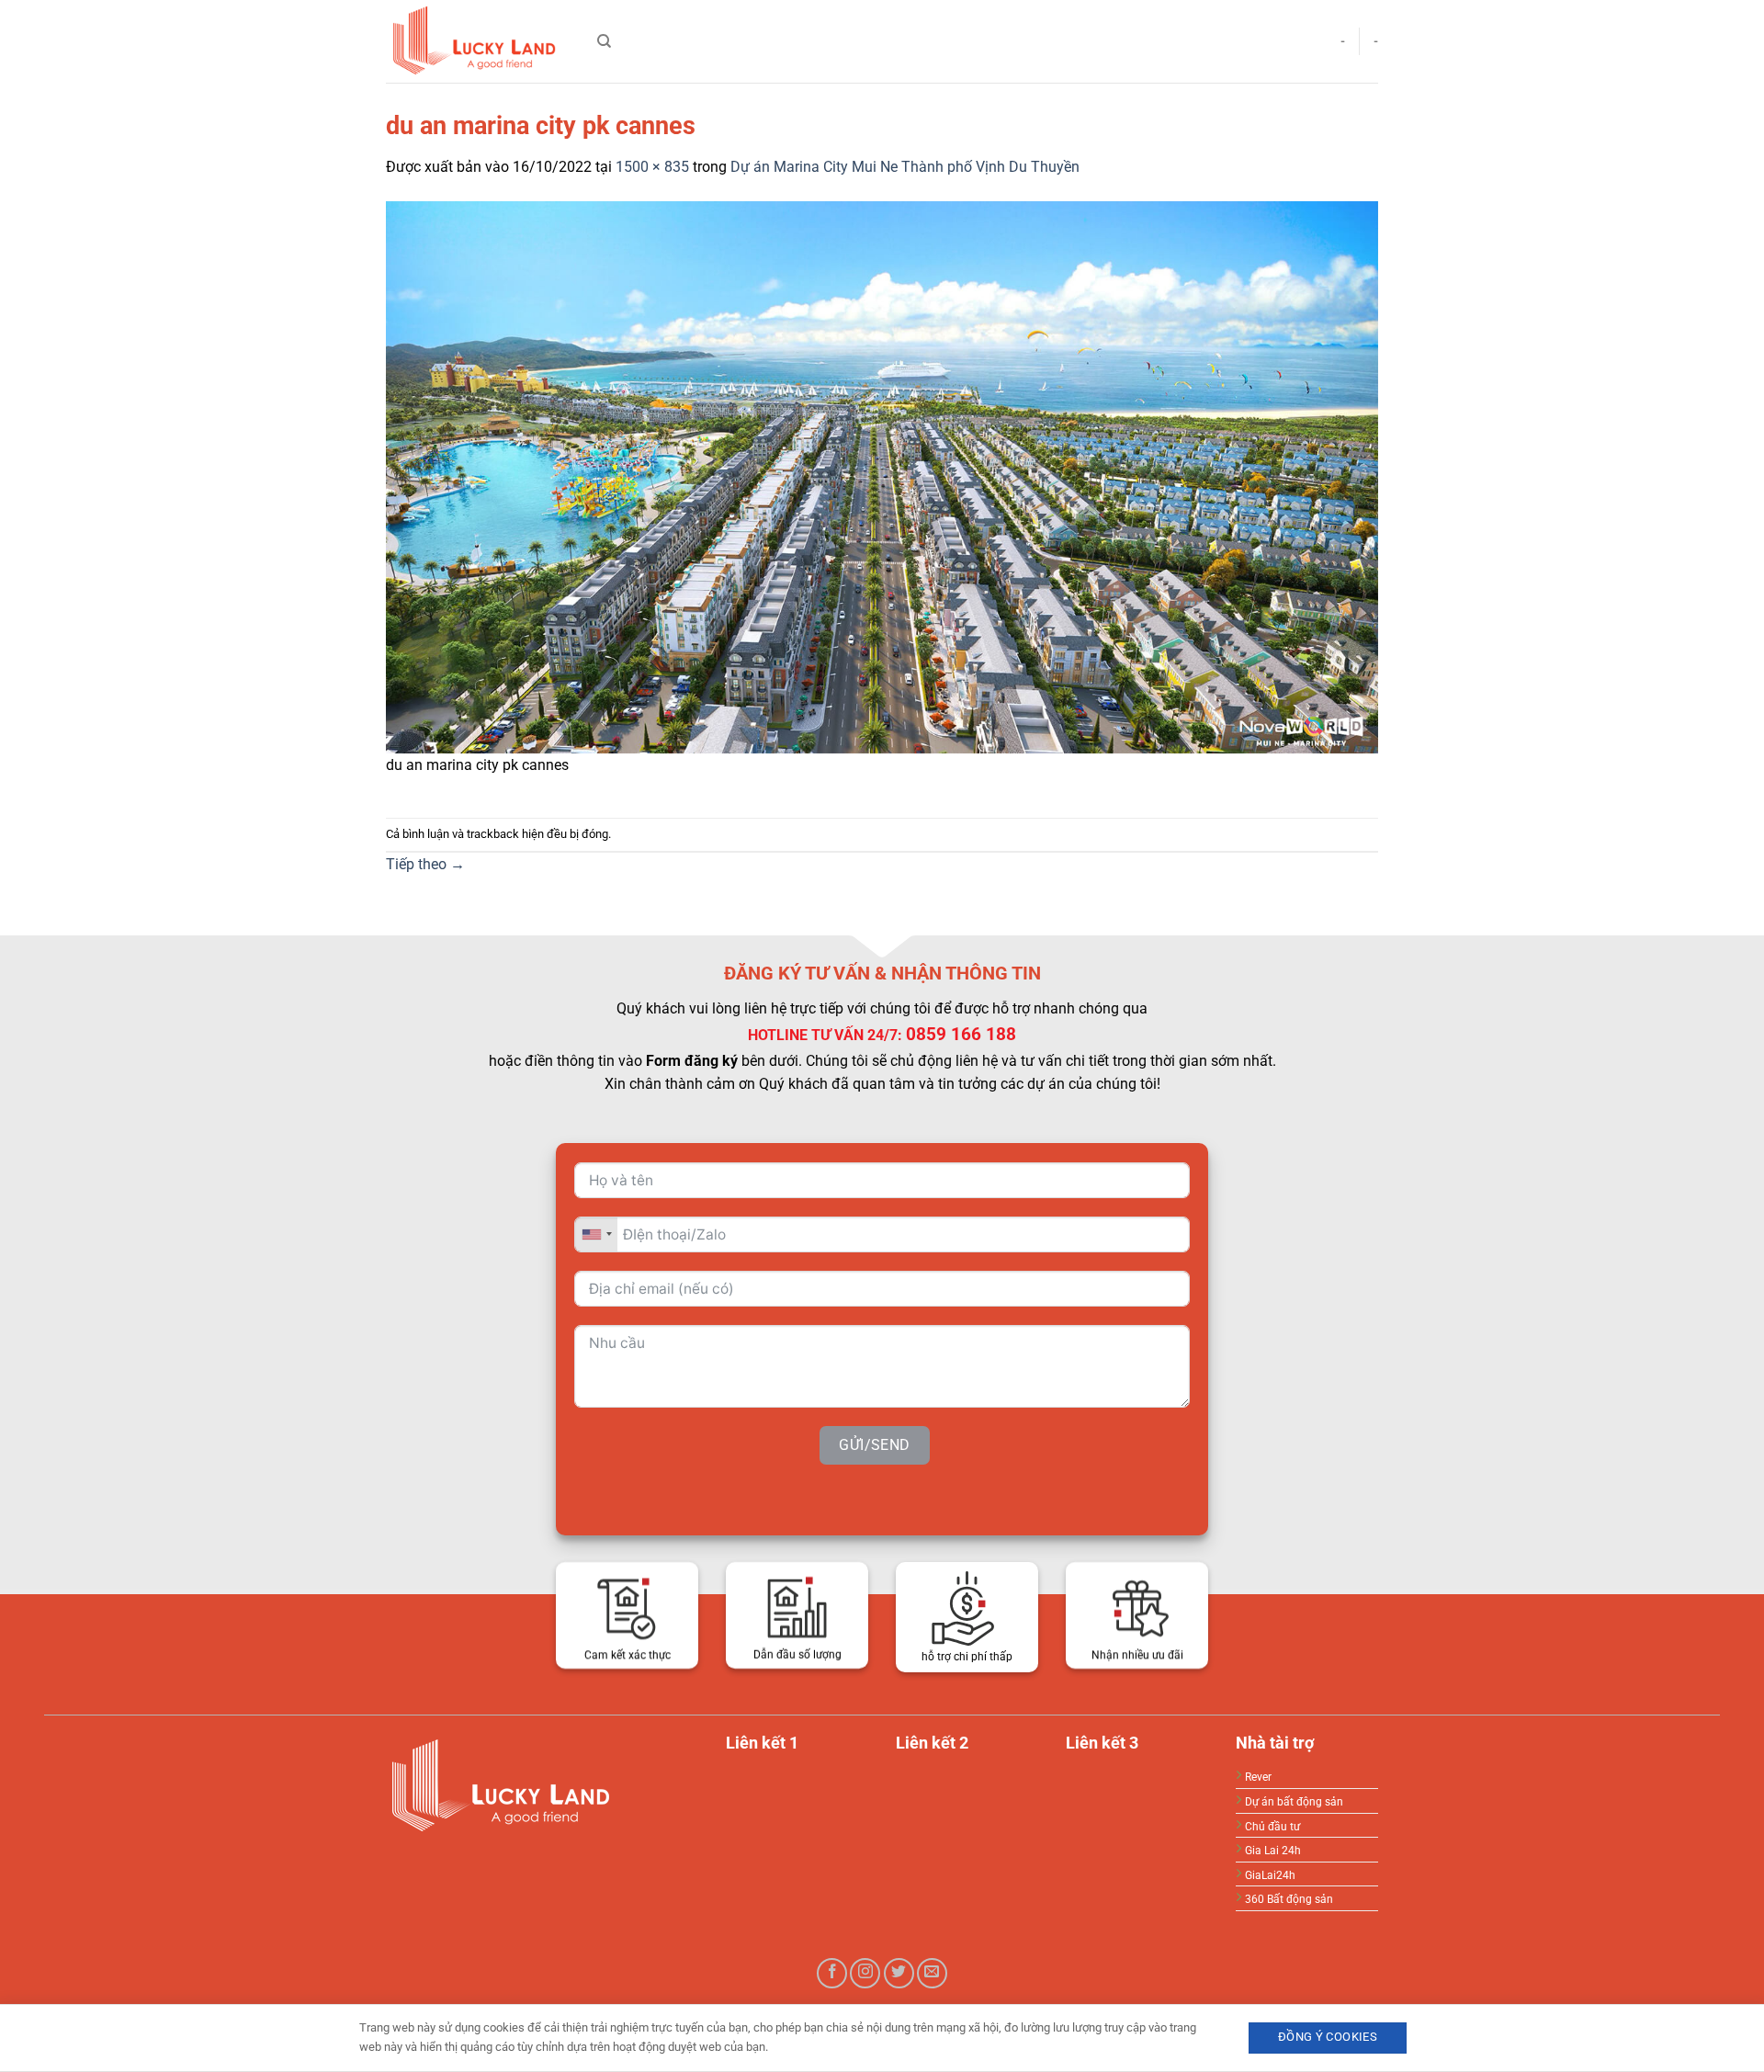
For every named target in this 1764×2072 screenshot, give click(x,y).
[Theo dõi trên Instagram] (865, 1973)
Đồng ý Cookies (1328, 2037)
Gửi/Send (875, 1444)
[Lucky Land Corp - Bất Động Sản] (478, 41)
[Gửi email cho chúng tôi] (932, 1973)
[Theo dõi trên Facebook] (832, 1973)
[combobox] (596, 1234)
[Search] (604, 41)
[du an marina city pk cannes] (882, 476)
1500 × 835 (652, 167)
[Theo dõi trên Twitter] (899, 1973)
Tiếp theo (425, 864)
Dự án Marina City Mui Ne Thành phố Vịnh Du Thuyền (905, 167)
